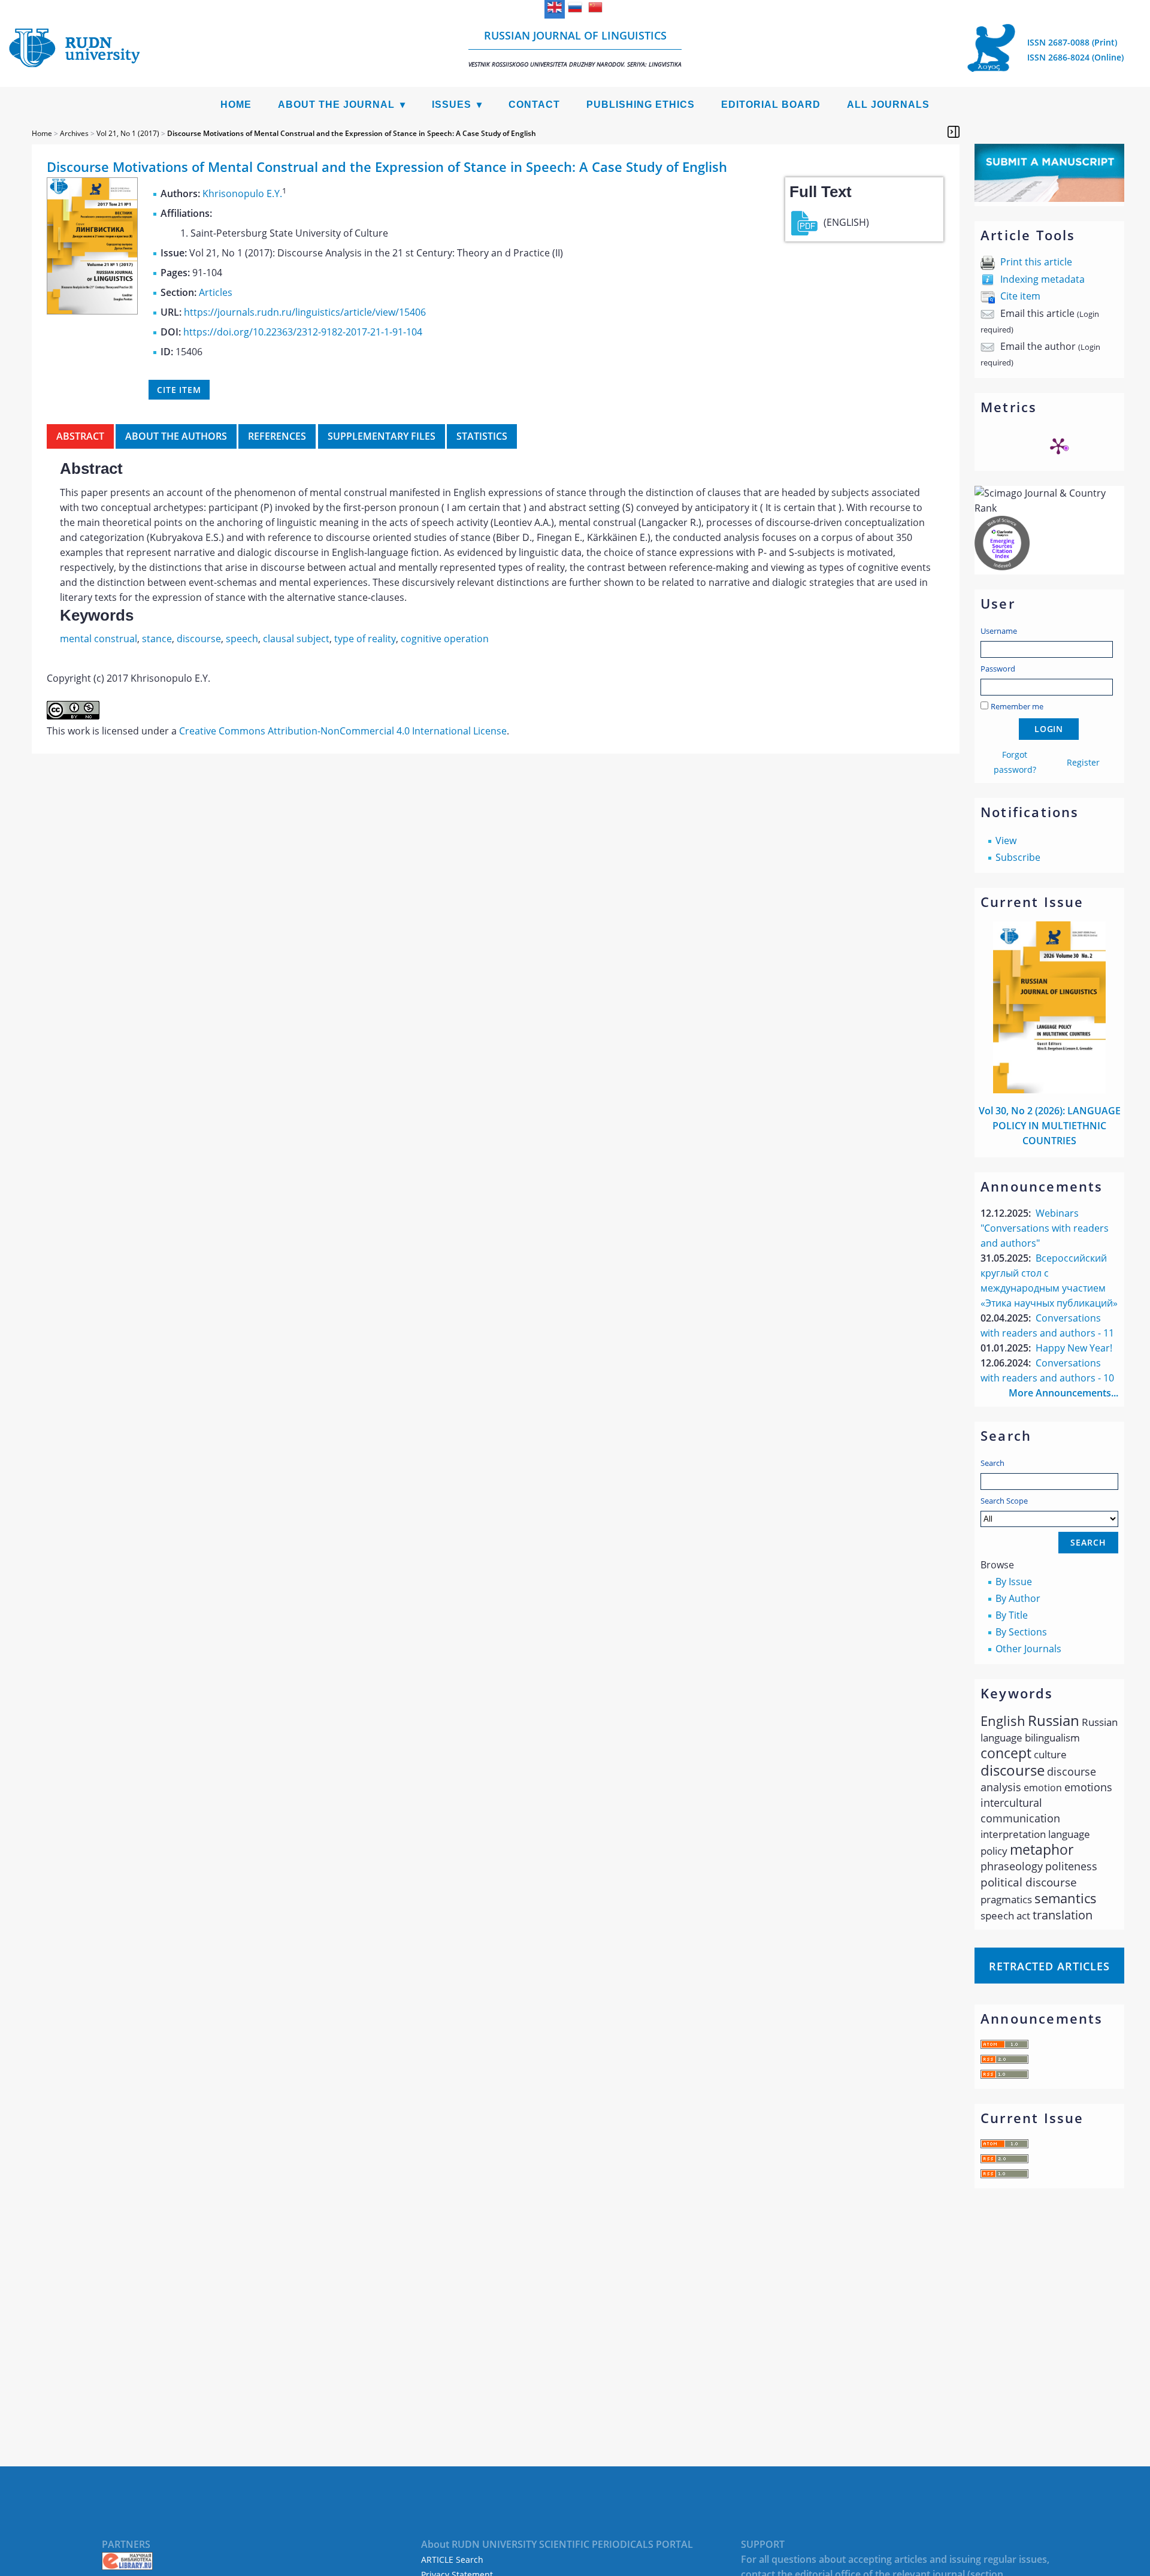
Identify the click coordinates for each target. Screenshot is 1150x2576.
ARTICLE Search (452, 2560)
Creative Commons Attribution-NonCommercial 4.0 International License (343, 731)
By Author (1018, 1598)
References (277, 436)
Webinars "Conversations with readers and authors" (1045, 1228)
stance (157, 639)
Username (999, 631)
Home (236, 105)
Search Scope (1004, 1501)
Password (998, 669)
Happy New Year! (1074, 1348)
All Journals (888, 105)
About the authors (176, 436)
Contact (534, 105)
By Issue (1014, 1582)
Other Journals (1028, 1649)
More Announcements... (1063, 1393)
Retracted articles (1049, 1966)
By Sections (1021, 1632)
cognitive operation (445, 639)
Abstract (80, 436)
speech (242, 639)
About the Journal (336, 105)
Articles (216, 292)
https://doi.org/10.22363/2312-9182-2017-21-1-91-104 (303, 332)
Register (1083, 762)
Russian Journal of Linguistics (575, 48)
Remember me (1017, 706)
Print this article (1036, 262)
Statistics (482, 436)
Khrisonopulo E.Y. (242, 193)
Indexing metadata (1042, 279)
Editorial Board (771, 105)
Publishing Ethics (641, 105)
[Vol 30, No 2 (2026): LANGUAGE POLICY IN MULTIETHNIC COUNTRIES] (1049, 1090)
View (1006, 840)
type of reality (365, 639)
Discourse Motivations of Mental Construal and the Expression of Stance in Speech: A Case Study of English (352, 133)
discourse (199, 639)
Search (992, 1463)
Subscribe (1018, 857)
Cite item (1020, 296)
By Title (1012, 1615)
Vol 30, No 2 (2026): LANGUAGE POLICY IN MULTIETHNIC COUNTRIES (1050, 1126)
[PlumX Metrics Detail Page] (1058, 446)
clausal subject (296, 639)
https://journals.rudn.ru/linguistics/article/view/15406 (305, 312)
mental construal (99, 639)
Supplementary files (382, 436)
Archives (74, 133)
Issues (452, 105)
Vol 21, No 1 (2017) (128, 133)
